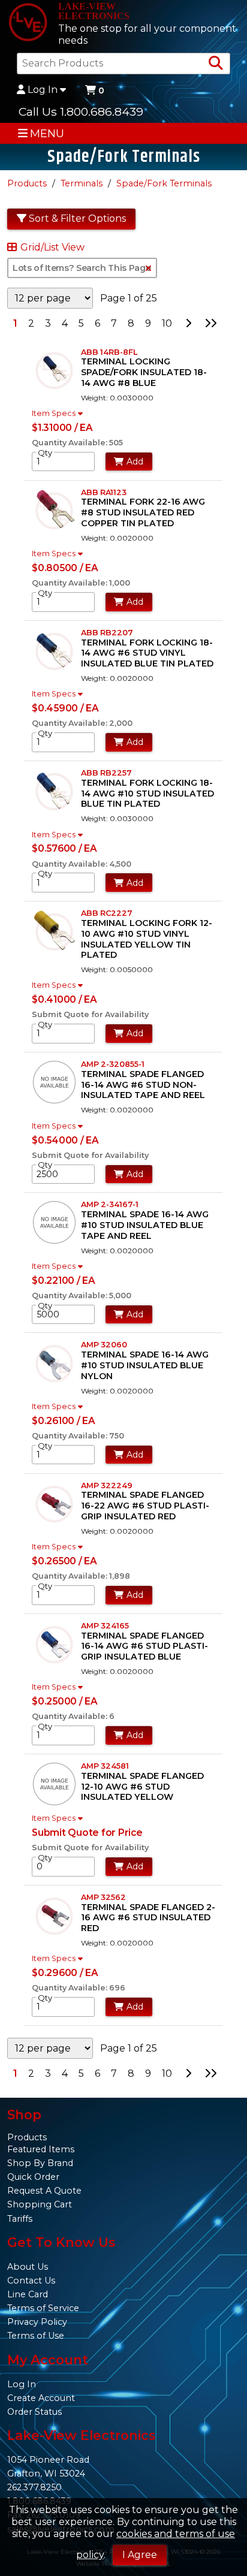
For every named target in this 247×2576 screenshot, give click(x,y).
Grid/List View (52, 248)
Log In (43, 90)
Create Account (41, 2398)
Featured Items (41, 2149)
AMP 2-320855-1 (113, 1064)
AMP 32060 (104, 1345)
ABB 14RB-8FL (109, 352)
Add (135, 461)
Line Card (28, 2294)
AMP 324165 (105, 1626)
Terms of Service (43, 2308)
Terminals (82, 183)
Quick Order (33, 2177)
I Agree (140, 2555)
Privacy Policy (37, 2322)
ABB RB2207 (107, 633)
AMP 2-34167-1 (110, 1204)
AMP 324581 (105, 1766)
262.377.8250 (34, 2487)
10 (167, 323)
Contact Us (31, 2281)
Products (27, 183)
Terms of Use (36, 2336)
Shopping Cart (40, 2204)
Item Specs (54, 414)
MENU (47, 133)
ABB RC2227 (107, 913)
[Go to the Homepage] (28, 23)
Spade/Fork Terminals (164, 183)
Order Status (34, 2412)
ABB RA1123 (104, 492)
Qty (45, 453)
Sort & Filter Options (77, 218)
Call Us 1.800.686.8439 (81, 111)
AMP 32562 (103, 1897)
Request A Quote (44, 2191)
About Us (28, 2267)
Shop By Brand (40, 2163)
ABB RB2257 (106, 773)
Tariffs (20, 2219)
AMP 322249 (107, 1485)
